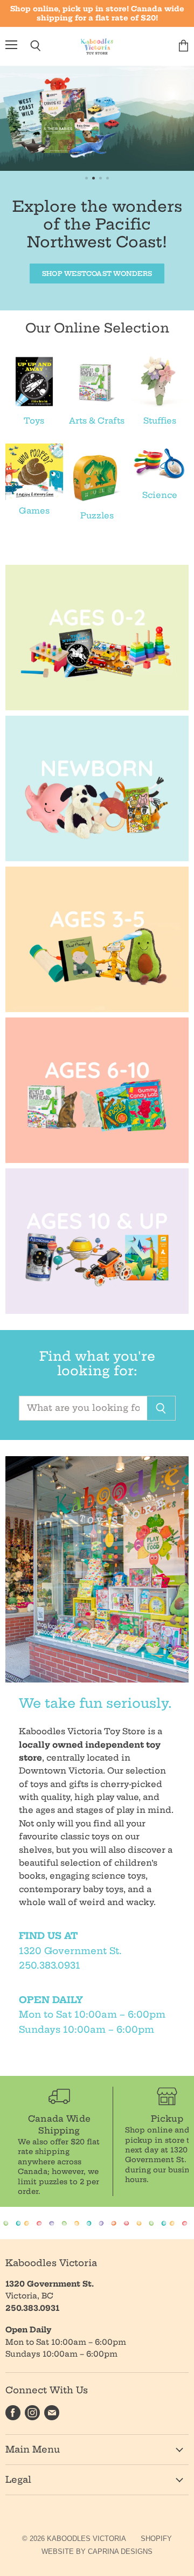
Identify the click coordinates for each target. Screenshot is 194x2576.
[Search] (161, 1408)
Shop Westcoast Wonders (97, 273)
